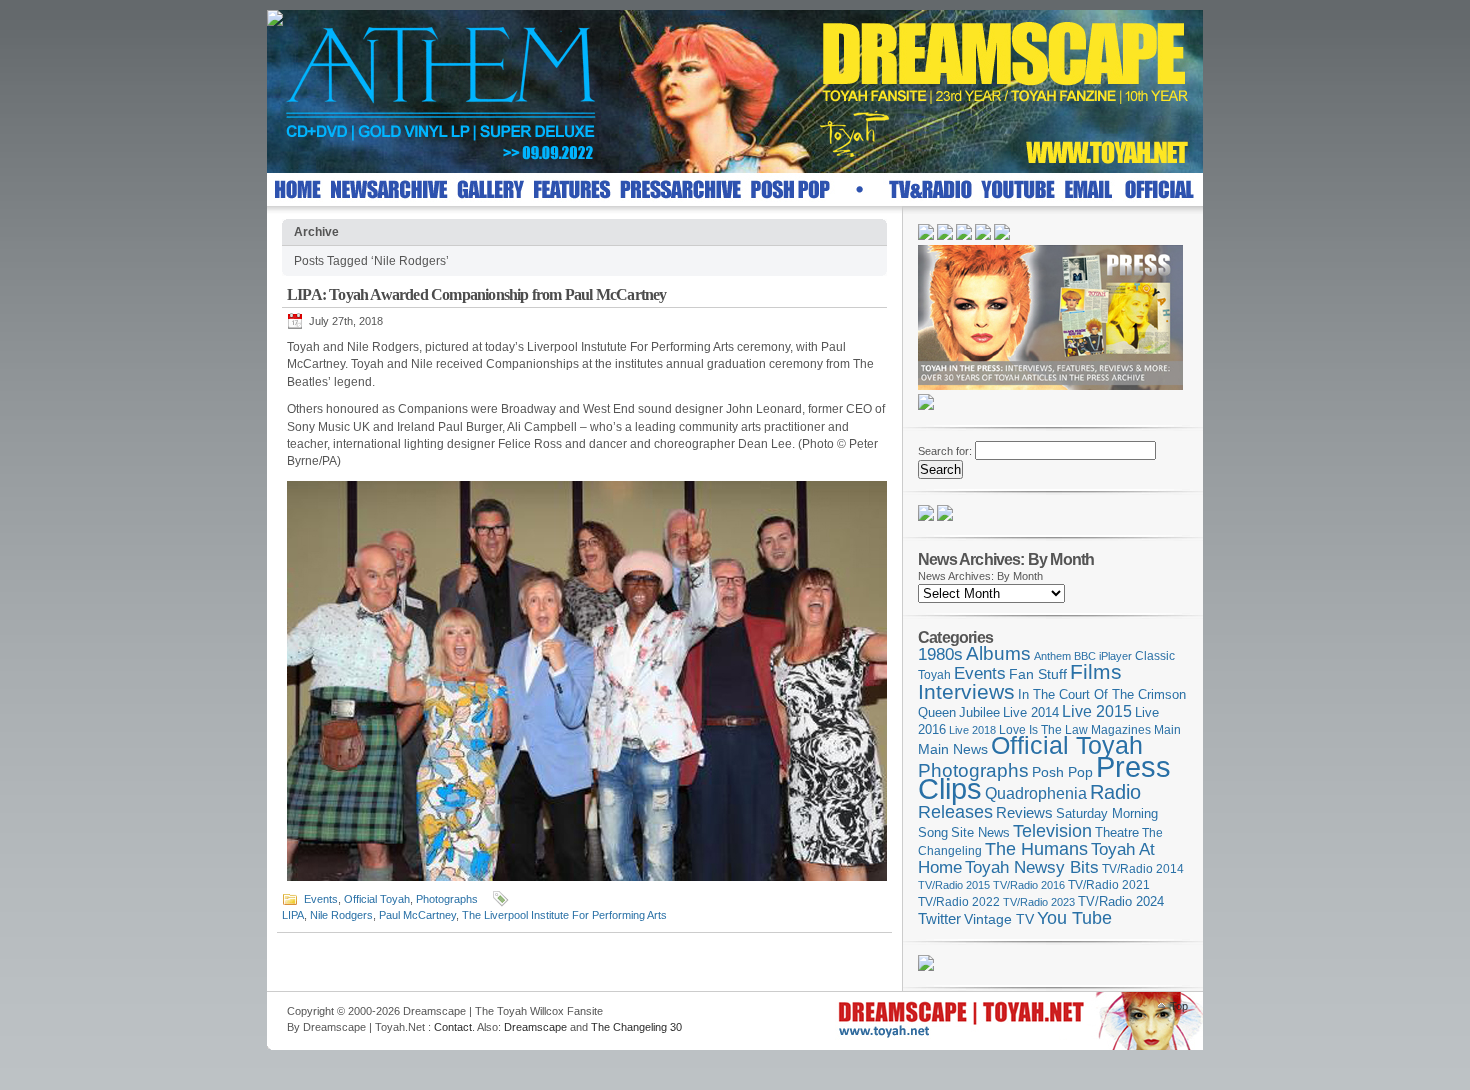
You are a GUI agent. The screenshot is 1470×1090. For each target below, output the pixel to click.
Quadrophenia (1036, 793)
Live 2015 (1097, 711)
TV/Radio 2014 (1143, 869)
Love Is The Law (1043, 730)
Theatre (1117, 832)
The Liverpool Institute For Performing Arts (564, 915)
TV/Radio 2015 (954, 885)
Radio (1115, 792)
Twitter (939, 918)
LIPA (293, 915)
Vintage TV (999, 919)
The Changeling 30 (636, 1027)
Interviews (966, 691)
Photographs (447, 899)
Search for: (945, 451)
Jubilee (979, 712)
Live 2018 (972, 730)
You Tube (1074, 918)
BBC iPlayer (1103, 656)
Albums (998, 653)
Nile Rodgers (341, 915)
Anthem (1052, 656)
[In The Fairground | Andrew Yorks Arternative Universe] (945, 517)
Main (1167, 730)
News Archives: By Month (980, 576)
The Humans (1036, 849)
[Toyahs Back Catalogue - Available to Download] (926, 967)
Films (1096, 671)
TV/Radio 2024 (1121, 902)
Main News (953, 749)
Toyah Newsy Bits (1032, 867)
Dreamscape (535, 1027)
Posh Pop (1062, 772)
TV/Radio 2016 (1029, 885)
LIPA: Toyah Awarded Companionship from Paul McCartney (477, 294)
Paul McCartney (417, 915)
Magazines (1121, 730)
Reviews (1024, 812)
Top (1179, 1006)
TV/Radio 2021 (1109, 885)
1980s (940, 654)
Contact (453, 1027)
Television (1052, 830)
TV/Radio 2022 (959, 902)
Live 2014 (1031, 712)
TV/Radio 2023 (1039, 902)
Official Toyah (377, 899)
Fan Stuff (1038, 674)
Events (321, 899)
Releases (955, 811)
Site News (980, 833)
